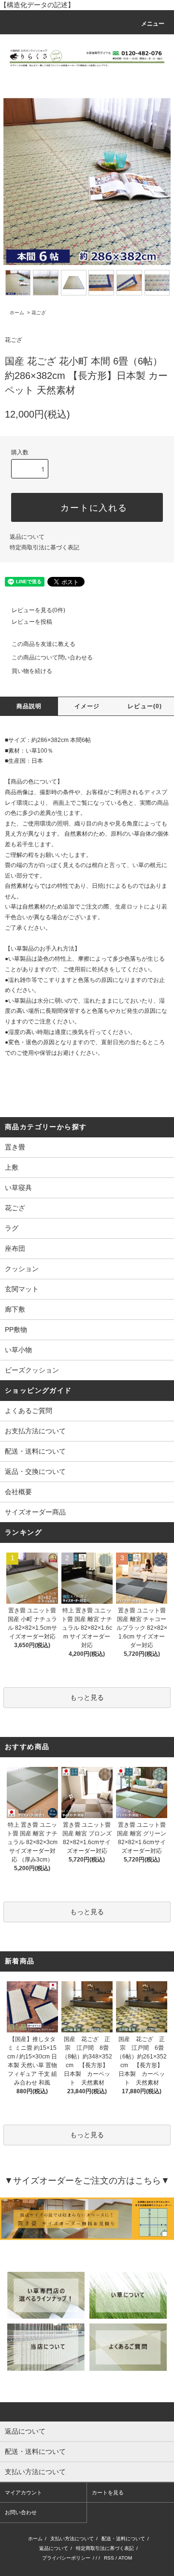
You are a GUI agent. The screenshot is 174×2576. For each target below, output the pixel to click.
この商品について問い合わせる (52, 658)
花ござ (39, 313)
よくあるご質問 (29, 1411)
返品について (27, 537)
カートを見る (108, 2492)
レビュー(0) (145, 706)
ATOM (125, 2558)
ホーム (17, 313)
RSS (109, 2558)
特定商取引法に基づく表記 (44, 547)
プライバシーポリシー (66, 2558)
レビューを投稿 (32, 622)
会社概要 (18, 1492)
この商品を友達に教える (43, 644)
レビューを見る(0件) (38, 610)
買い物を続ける (32, 671)
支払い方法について (72, 2539)
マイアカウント (23, 2492)
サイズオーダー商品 (35, 1512)
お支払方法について (35, 1431)
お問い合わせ (21, 2512)
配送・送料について (35, 1451)
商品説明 (29, 706)
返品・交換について (35, 1471)
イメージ (87, 706)
